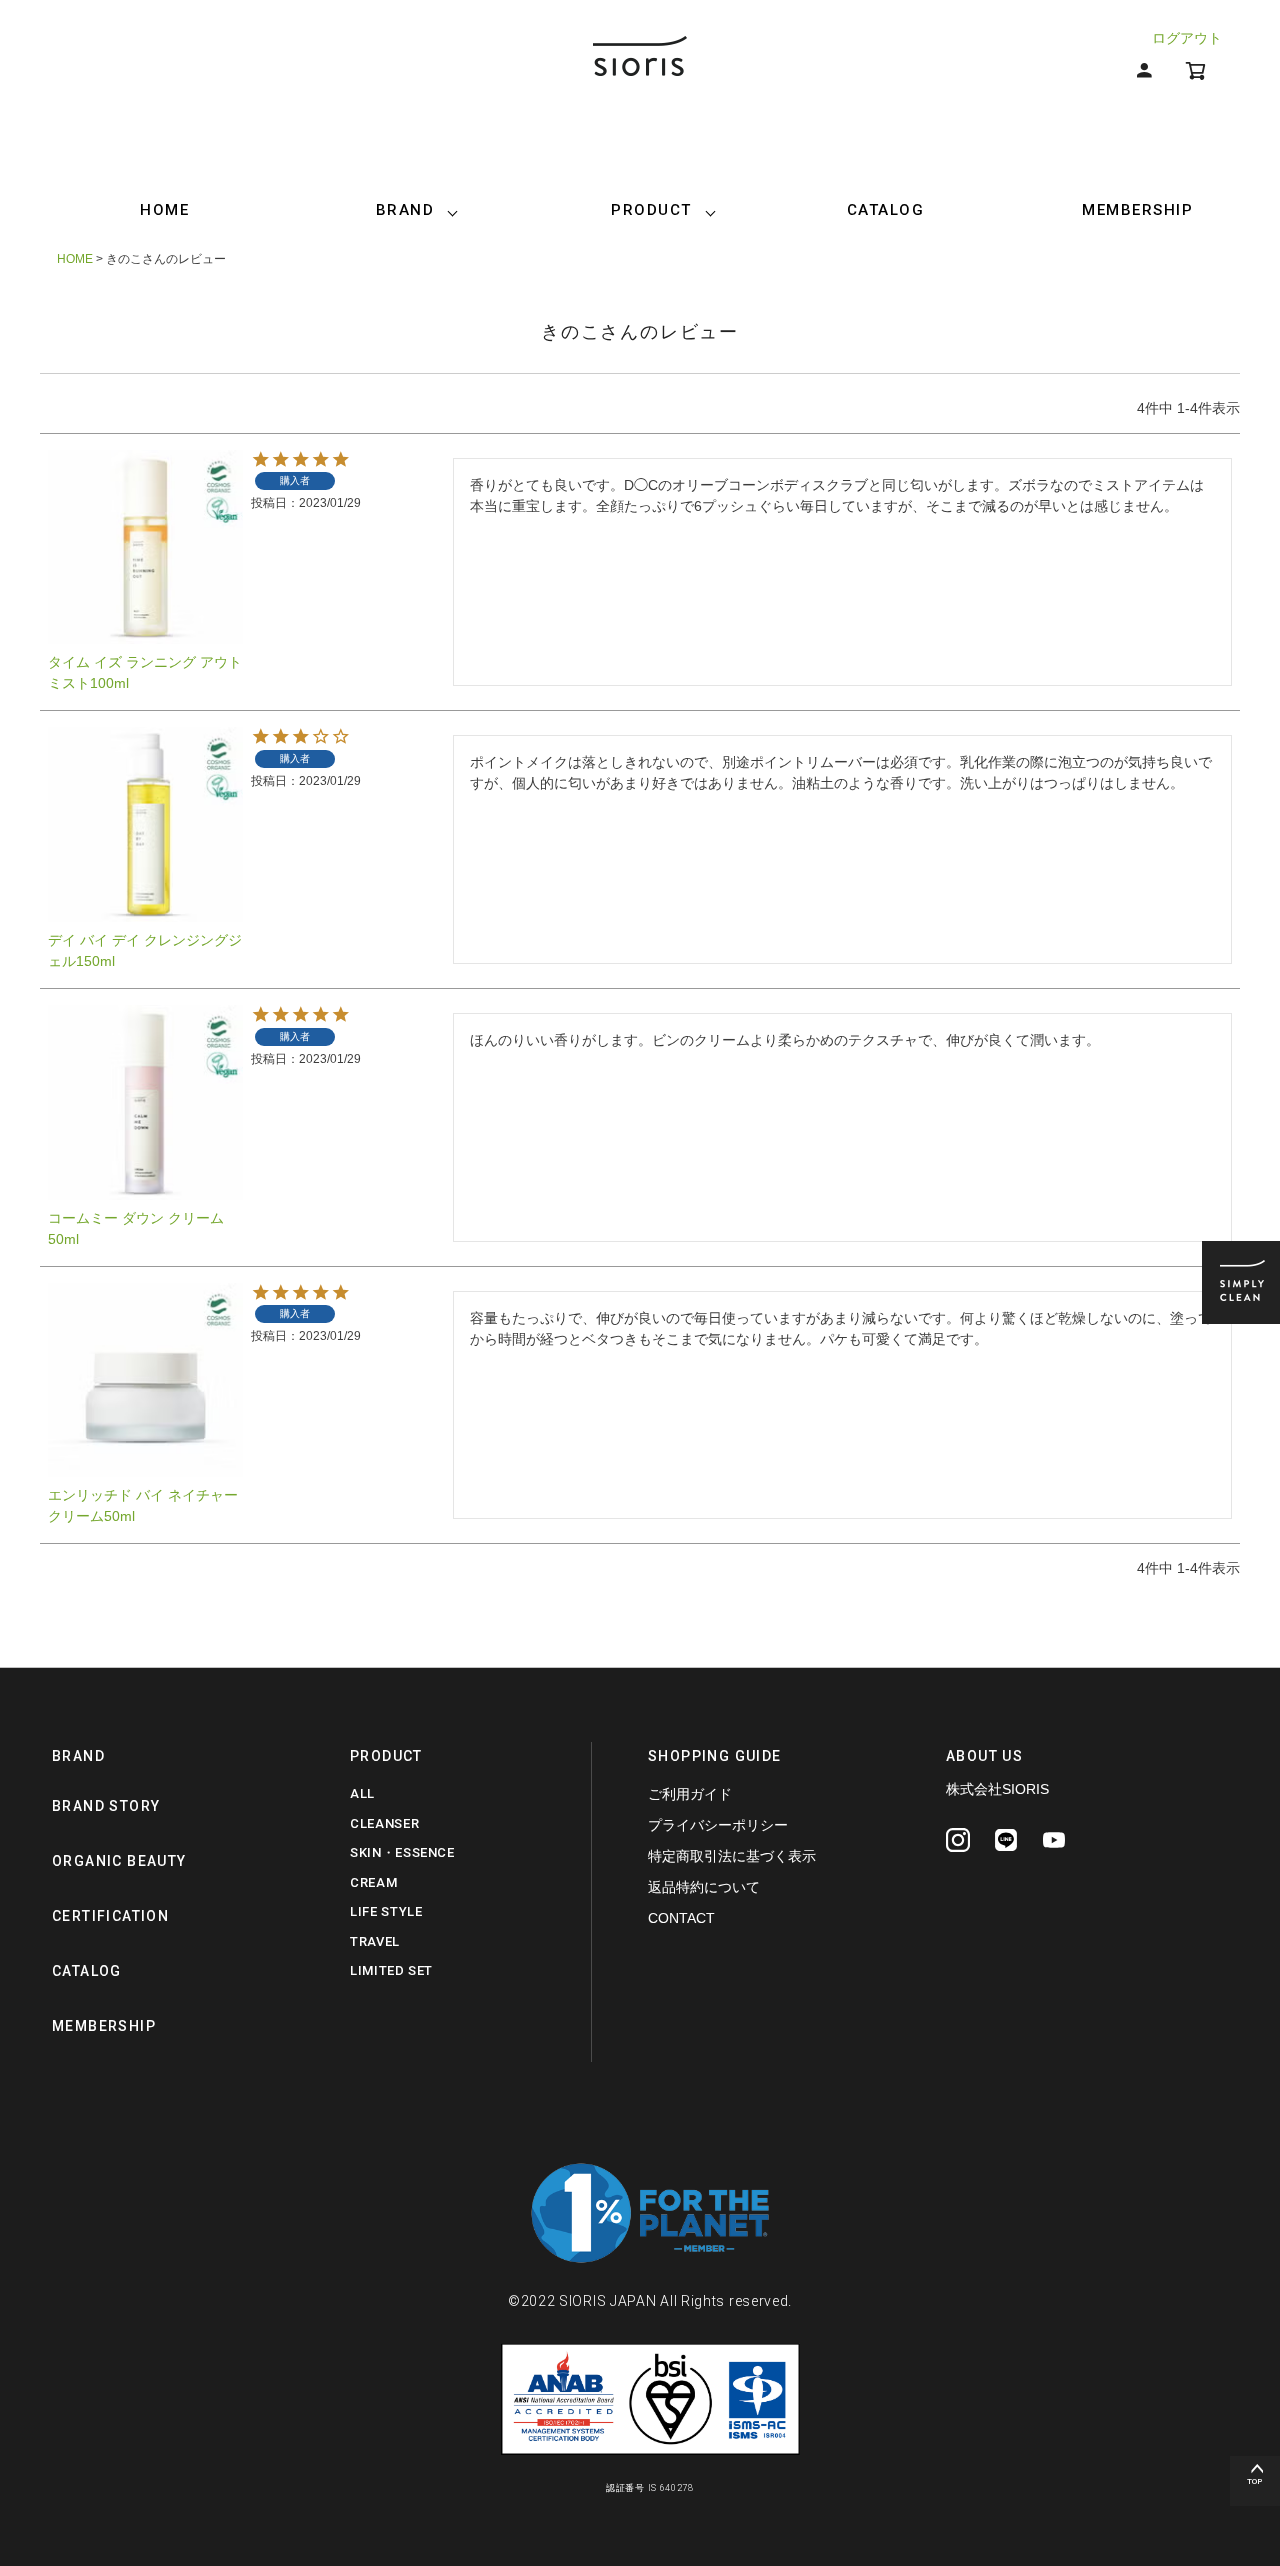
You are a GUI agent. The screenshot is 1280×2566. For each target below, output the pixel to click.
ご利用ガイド (690, 1794)
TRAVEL (375, 1941)
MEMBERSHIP (1137, 210)
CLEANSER (384, 1823)
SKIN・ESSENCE (402, 1852)
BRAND (405, 210)
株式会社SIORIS (997, 1789)
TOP (1255, 2481)
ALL (362, 1793)
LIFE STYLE (386, 1911)
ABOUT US (984, 1756)
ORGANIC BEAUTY (119, 1861)
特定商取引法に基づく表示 (732, 1856)
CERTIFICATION (110, 1916)
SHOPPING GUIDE (715, 1756)
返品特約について (704, 1887)
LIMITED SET (391, 1970)
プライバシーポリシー (718, 1825)
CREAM (373, 1882)
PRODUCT (651, 210)
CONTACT (681, 1918)
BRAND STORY (106, 1806)
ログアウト (1187, 38)
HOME (164, 210)
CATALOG (886, 210)
